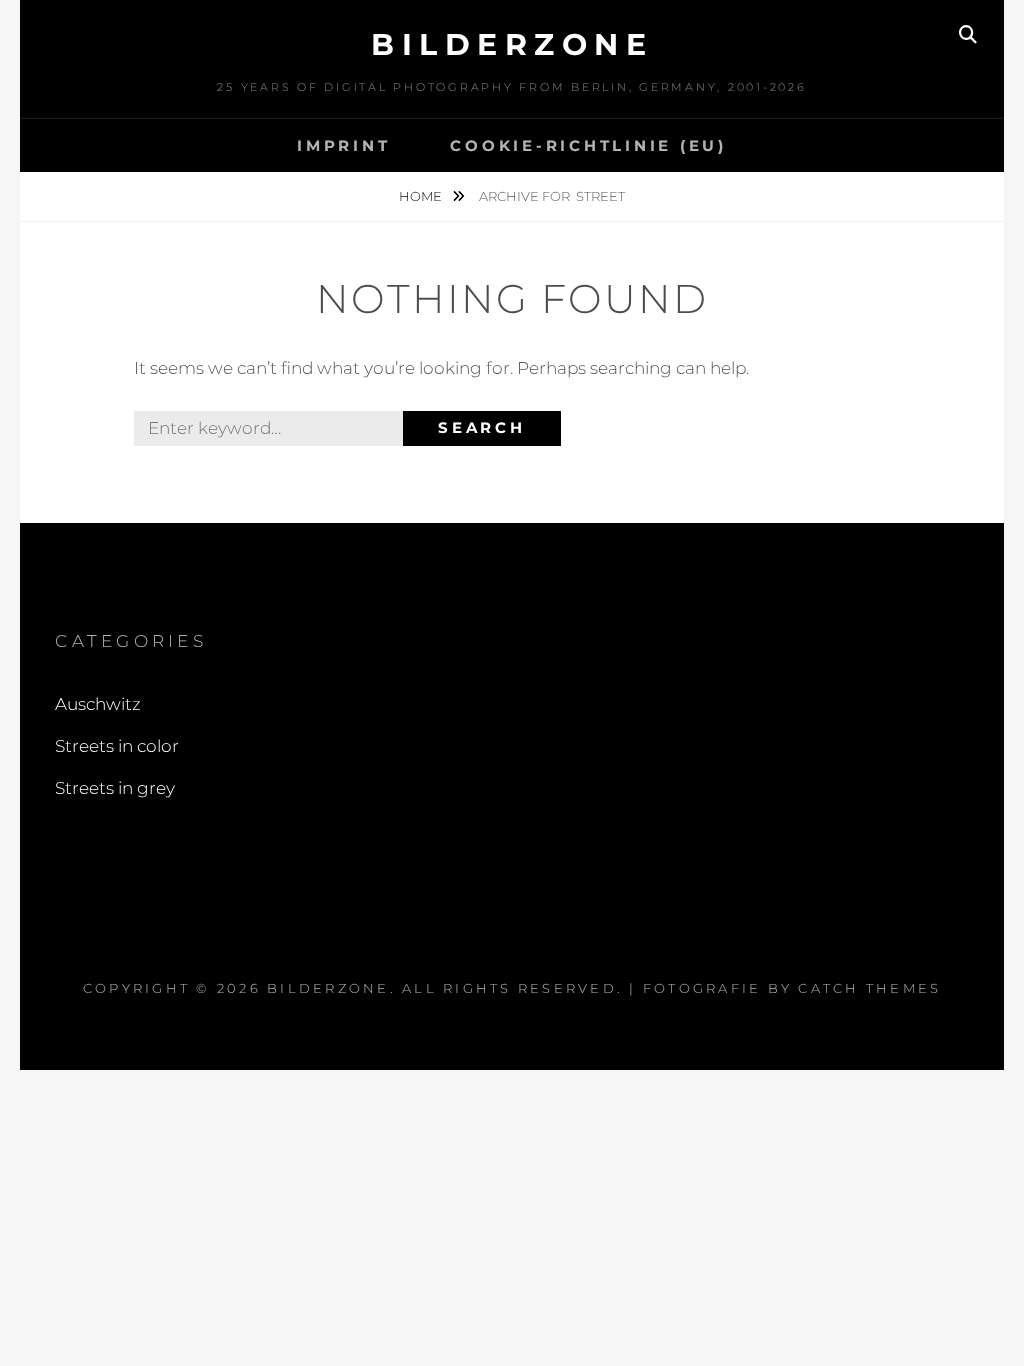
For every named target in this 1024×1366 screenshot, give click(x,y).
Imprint (343, 145)
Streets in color (117, 746)
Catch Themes (869, 988)
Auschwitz (98, 704)
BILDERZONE (512, 44)
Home (422, 196)
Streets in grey (115, 788)
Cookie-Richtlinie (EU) (588, 145)
